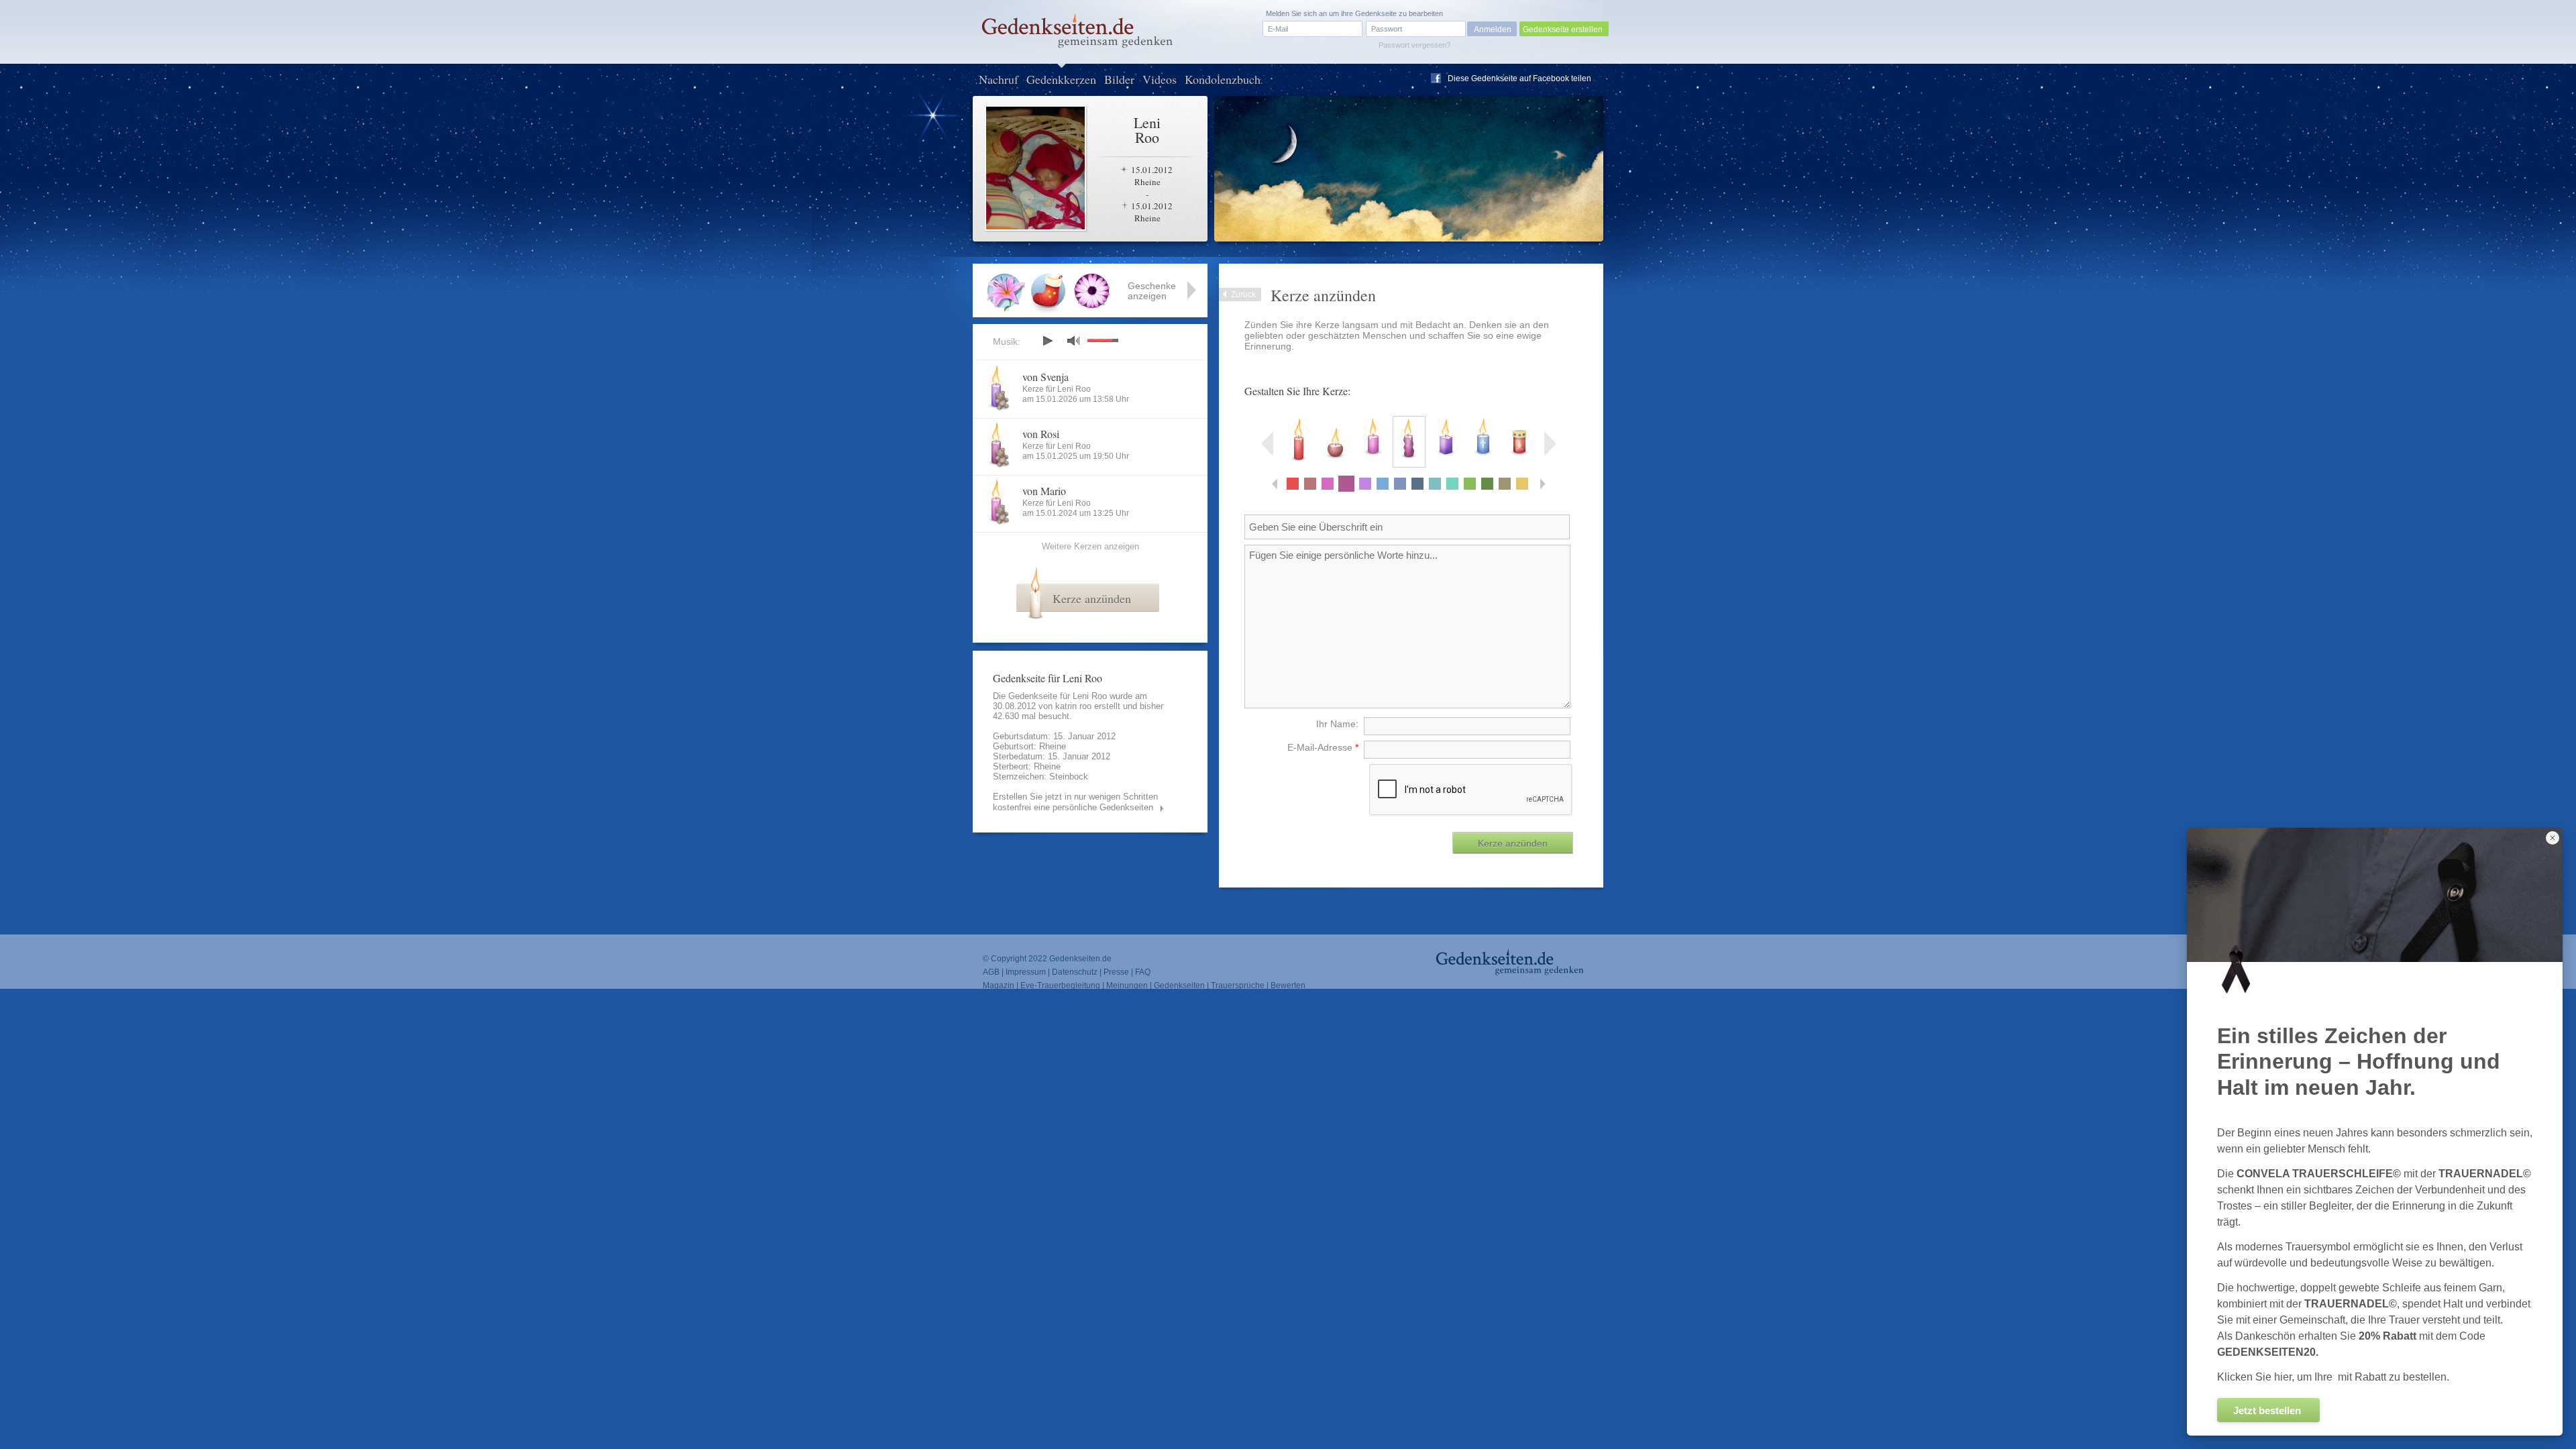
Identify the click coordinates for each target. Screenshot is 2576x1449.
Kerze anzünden (1092, 598)
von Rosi (1041, 434)
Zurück (1243, 294)
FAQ (1143, 972)
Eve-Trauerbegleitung (1060, 985)
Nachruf (999, 79)
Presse (1116, 972)
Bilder (1119, 79)
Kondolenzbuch (1223, 79)
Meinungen (1127, 985)
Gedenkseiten (1179, 985)
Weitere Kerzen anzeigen (1090, 546)
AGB (991, 972)
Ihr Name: (1337, 724)
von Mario (1044, 491)
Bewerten (1288, 985)
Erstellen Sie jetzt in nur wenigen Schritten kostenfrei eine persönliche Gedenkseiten (1075, 802)
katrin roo (1073, 706)
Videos (1160, 79)
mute (1073, 340)
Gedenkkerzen (1061, 79)
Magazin (999, 985)
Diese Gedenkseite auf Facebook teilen (1519, 78)
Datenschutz (1075, 972)
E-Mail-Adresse (1323, 747)
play (1047, 341)
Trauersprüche (1238, 985)
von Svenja (1045, 377)
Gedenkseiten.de (1080, 959)
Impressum (1026, 972)
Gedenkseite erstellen (1563, 30)
